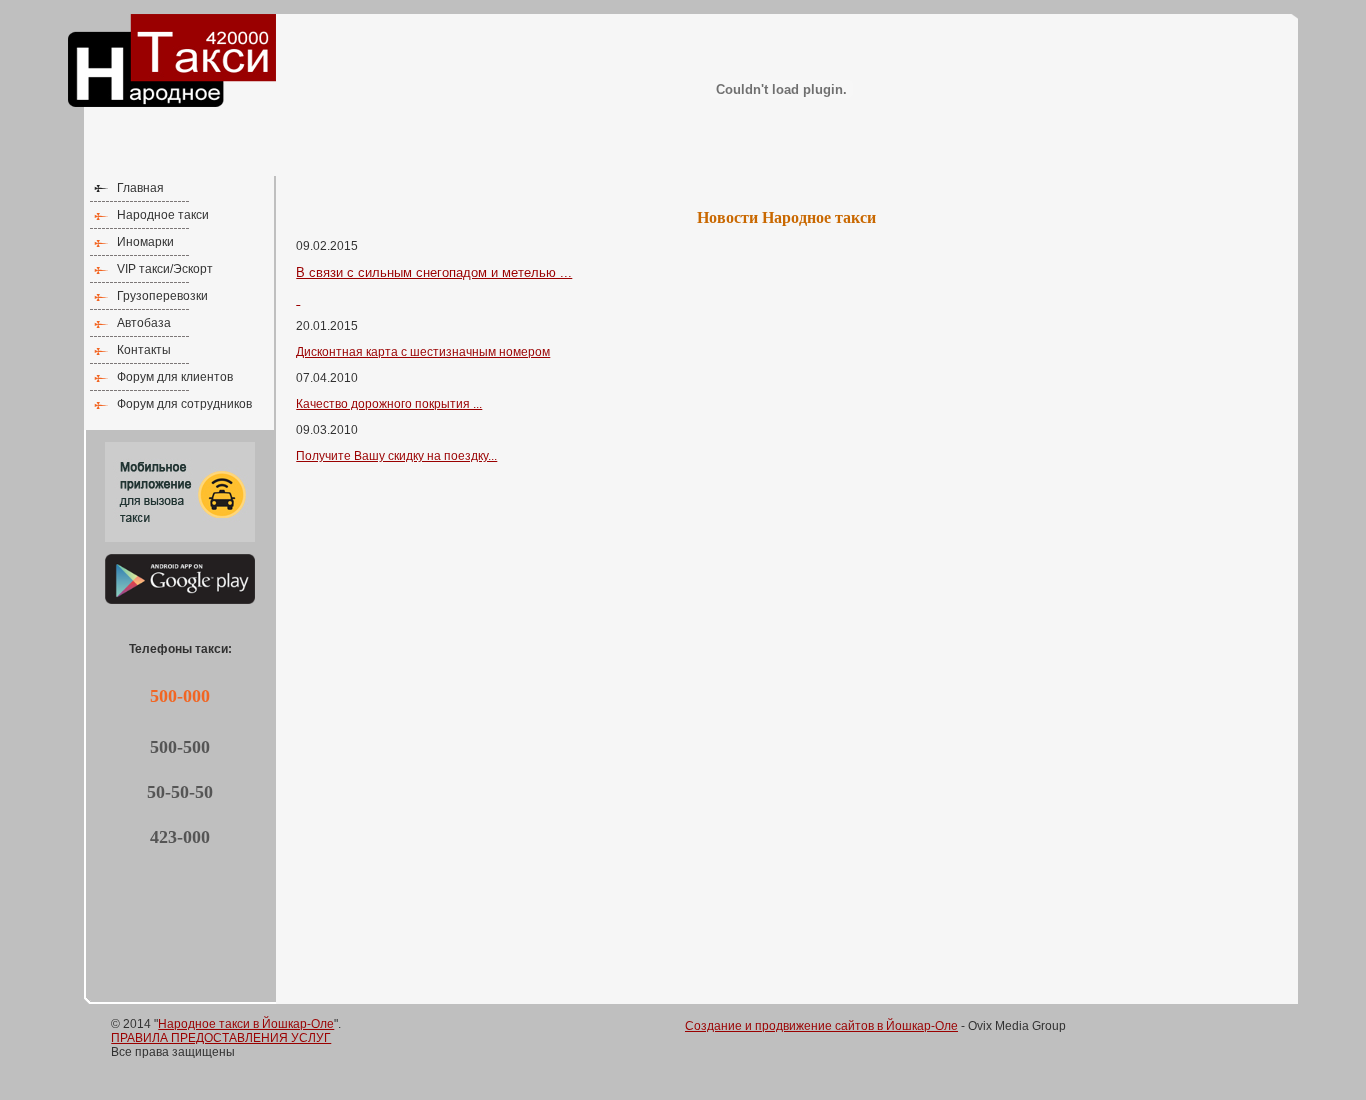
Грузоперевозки (162, 296)
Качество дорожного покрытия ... (389, 404)
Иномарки (145, 242)
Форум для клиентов (175, 377)
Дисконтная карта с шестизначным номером (423, 352)
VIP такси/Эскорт (165, 269)
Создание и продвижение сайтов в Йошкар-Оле (821, 1026)
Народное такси (163, 215)
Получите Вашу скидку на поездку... (396, 456)
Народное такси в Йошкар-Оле (246, 1024)
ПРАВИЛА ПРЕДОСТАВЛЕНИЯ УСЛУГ (221, 1038)
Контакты (144, 350)
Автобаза (144, 323)
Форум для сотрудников (184, 404)
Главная (140, 188)
